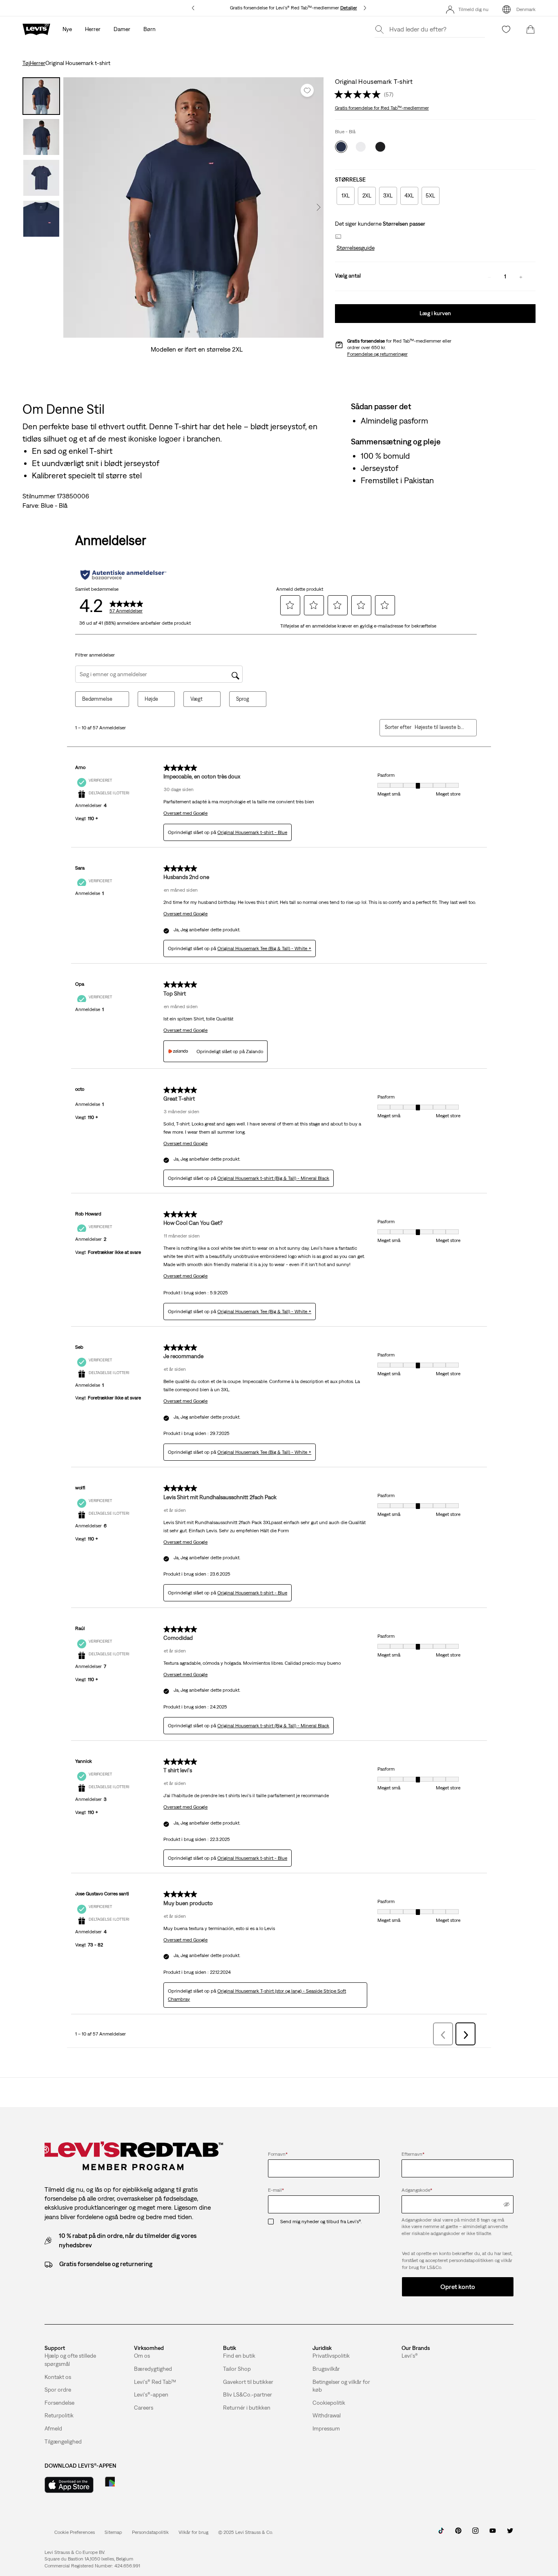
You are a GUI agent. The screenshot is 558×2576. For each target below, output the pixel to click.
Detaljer (349, 8)
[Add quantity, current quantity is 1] (521, 276)
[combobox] (439, 727)
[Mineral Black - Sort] (380, 147)
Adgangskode (417, 2190)
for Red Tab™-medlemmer (382, 108)
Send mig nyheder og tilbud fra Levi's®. (321, 2222)
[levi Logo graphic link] (36, 29)
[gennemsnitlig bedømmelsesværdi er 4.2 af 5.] (359, 94)
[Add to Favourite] (307, 90)
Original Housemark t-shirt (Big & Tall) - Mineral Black (273, 1178)
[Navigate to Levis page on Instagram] (475, 2533)
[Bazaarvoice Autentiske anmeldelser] (123, 575)
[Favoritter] (506, 29)
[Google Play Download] (133, 2485)
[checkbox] (274, 2222)
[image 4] (206, 332)
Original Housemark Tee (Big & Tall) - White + (264, 948)
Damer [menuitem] (122, 29)
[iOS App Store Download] (69, 2485)
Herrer (38, 63)
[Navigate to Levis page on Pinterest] (458, 2533)
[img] (507, 2204)
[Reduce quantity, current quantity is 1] (489, 276)
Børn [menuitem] (150, 29)
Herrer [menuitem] (93, 29)
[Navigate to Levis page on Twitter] (510, 2533)
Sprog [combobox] (243, 699)
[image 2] (189, 332)
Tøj (26, 63)
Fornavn (278, 2154)
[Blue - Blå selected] (341, 147)
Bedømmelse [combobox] (97, 699)
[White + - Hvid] (361, 147)
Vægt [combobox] (196, 699)
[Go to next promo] (365, 8)
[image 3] (198, 332)
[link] (113, 2532)
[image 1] (180, 332)
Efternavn (413, 2154)
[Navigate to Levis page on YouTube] (493, 2533)
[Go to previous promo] (193, 8)
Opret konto (458, 2287)
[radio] (346, 196)
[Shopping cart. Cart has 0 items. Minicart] (531, 29)
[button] (355, 248)
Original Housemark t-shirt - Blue (252, 832)
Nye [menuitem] (67, 29)
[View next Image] (319, 207)
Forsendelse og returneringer (377, 354)
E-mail (276, 2190)
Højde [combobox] (151, 699)
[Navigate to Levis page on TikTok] (441, 2533)
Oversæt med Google (185, 813)
